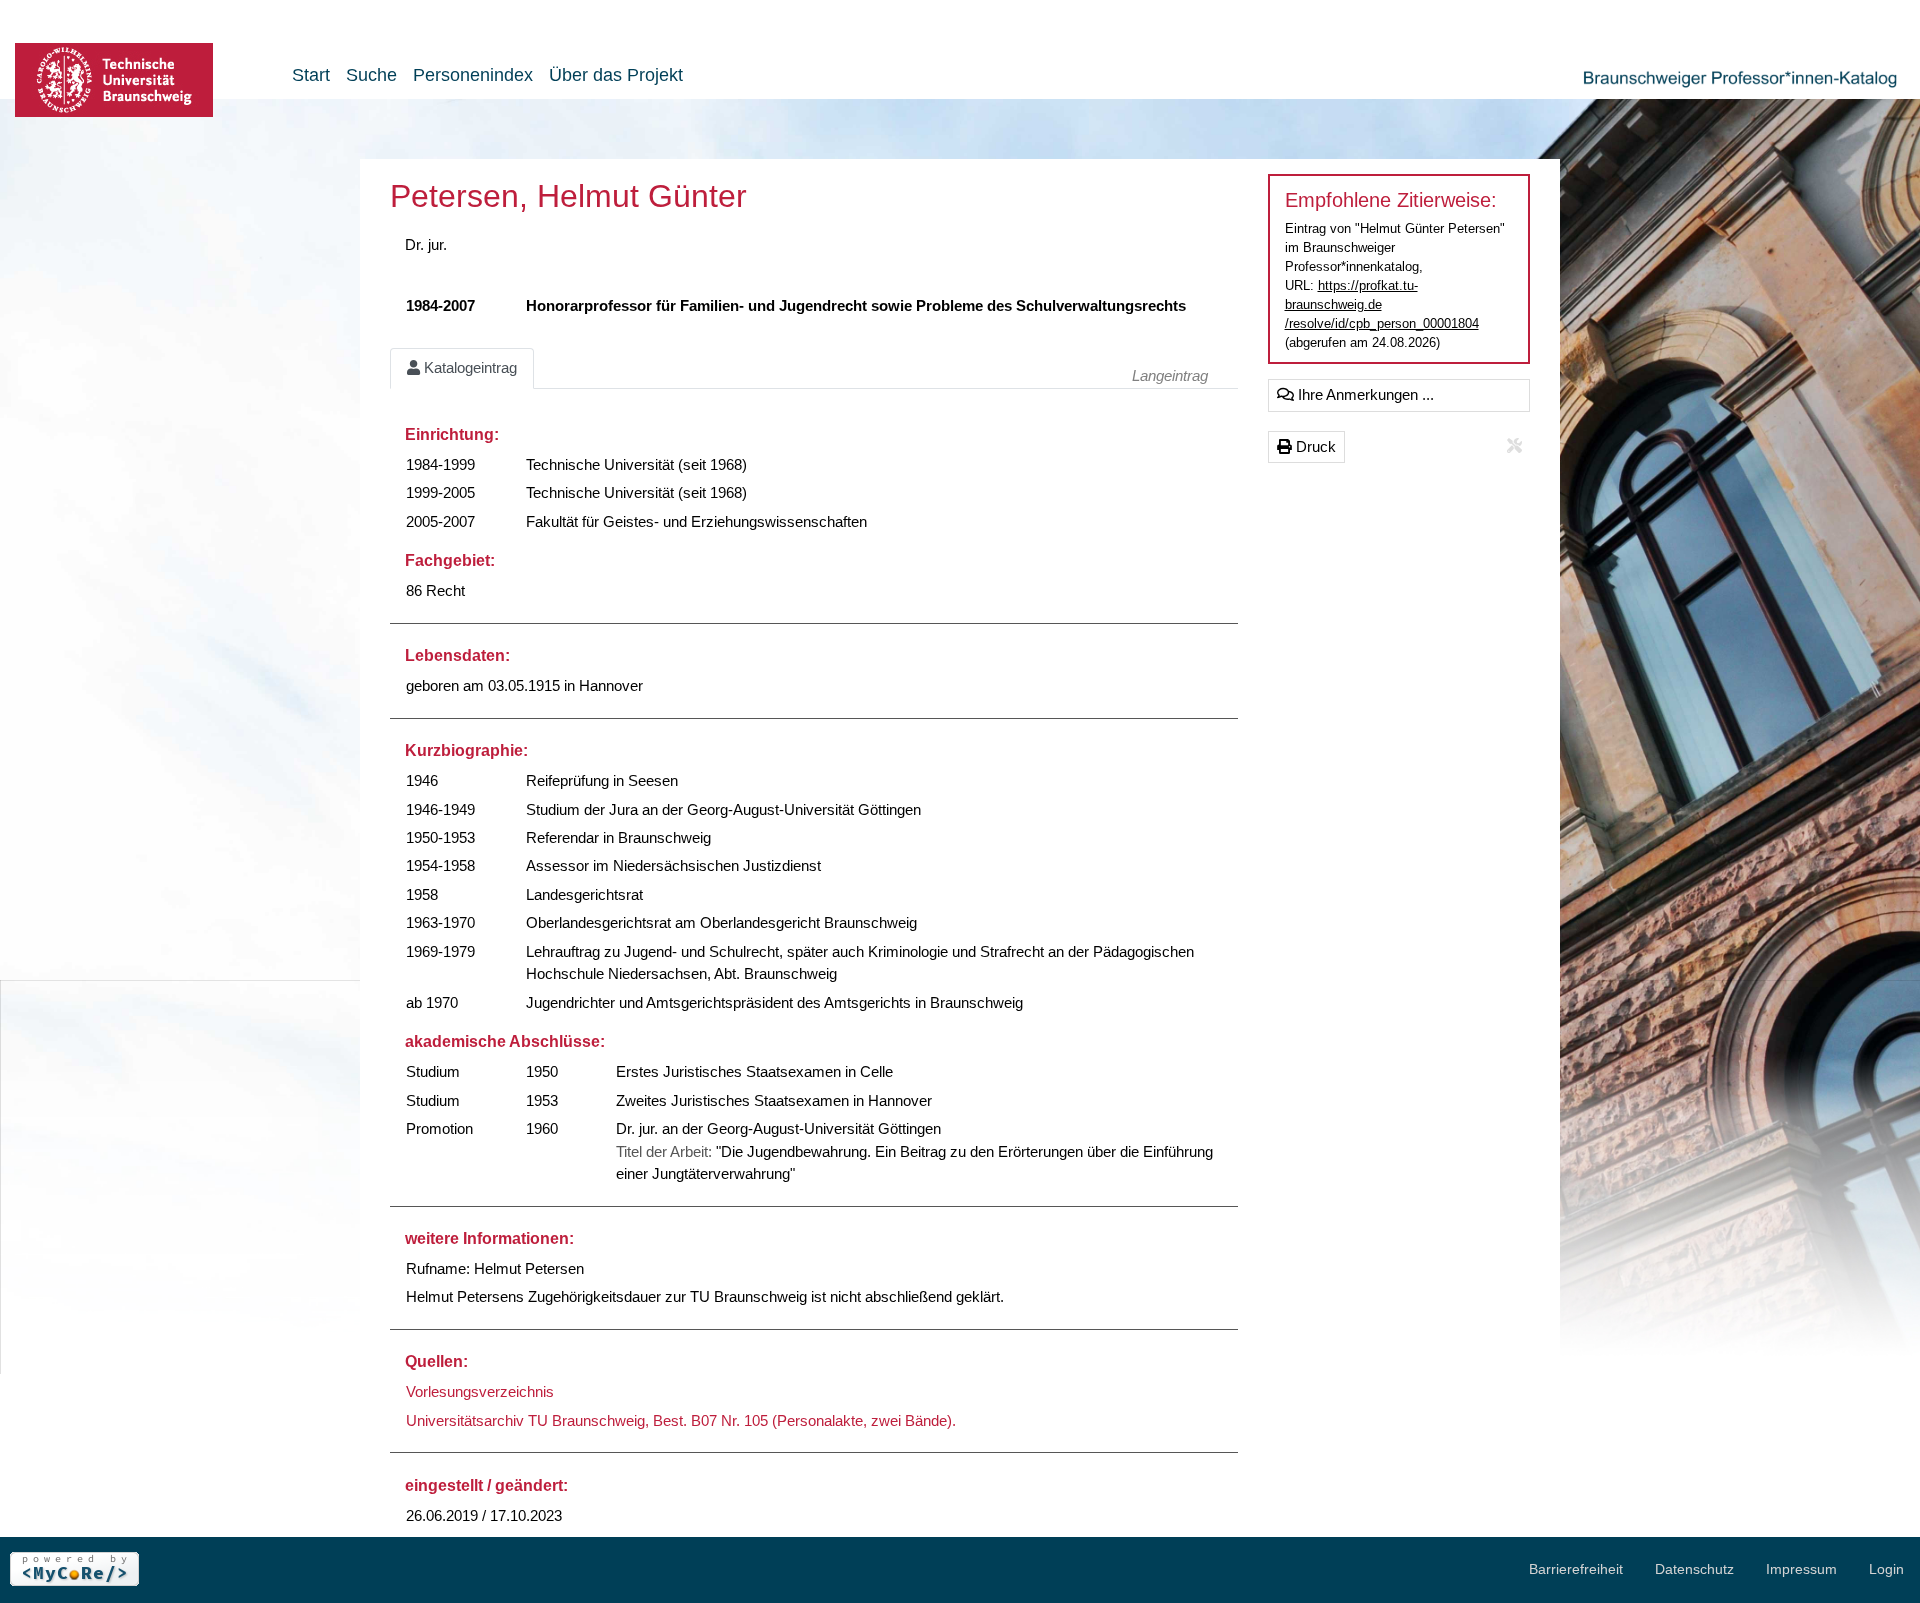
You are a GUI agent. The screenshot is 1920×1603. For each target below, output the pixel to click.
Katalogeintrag (468, 367)
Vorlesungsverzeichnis (480, 1391)
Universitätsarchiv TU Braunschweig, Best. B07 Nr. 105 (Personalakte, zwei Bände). (681, 1420)
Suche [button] (371, 75)
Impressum (1801, 1569)
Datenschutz (1694, 1569)
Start (311, 75)
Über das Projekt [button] (616, 75)
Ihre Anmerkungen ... (1364, 394)
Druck (1314, 446)
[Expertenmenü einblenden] (1514, 446)
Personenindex (473, 75)
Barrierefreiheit (1576, 1569)
